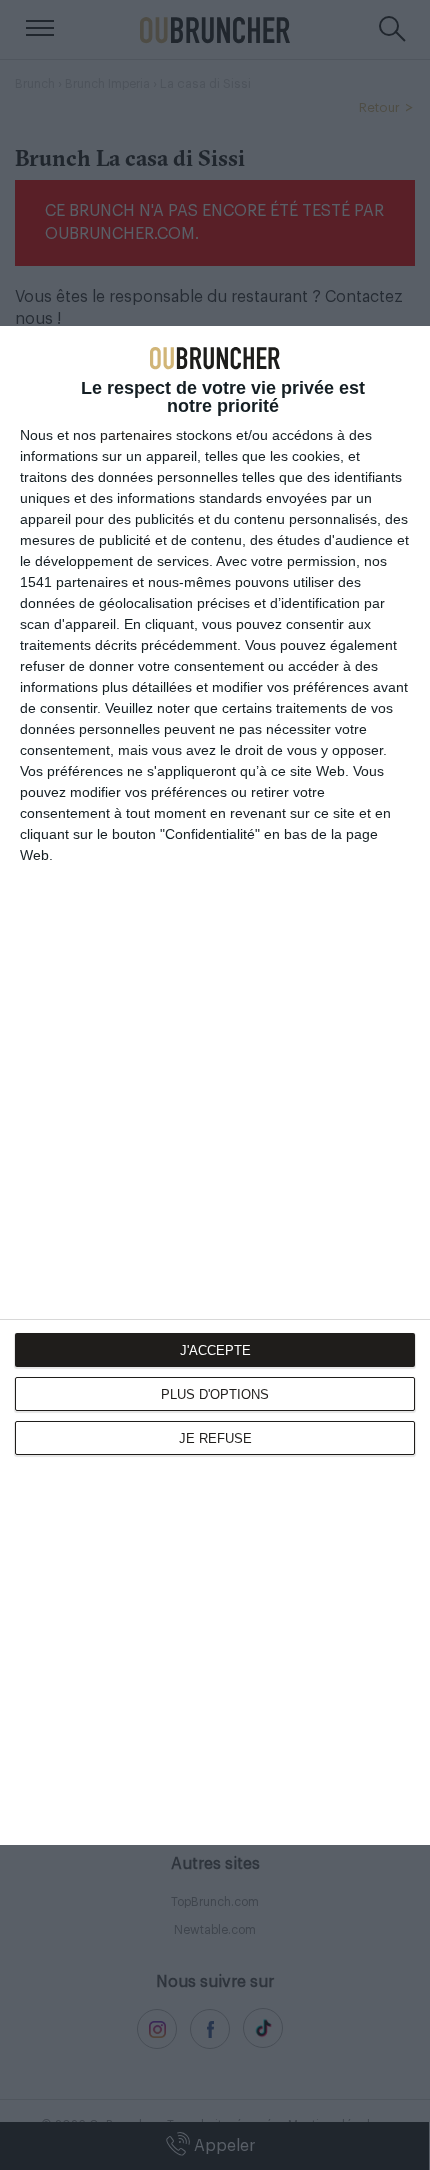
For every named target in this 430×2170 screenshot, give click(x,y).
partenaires (136, 435)
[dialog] (215, 1085)
